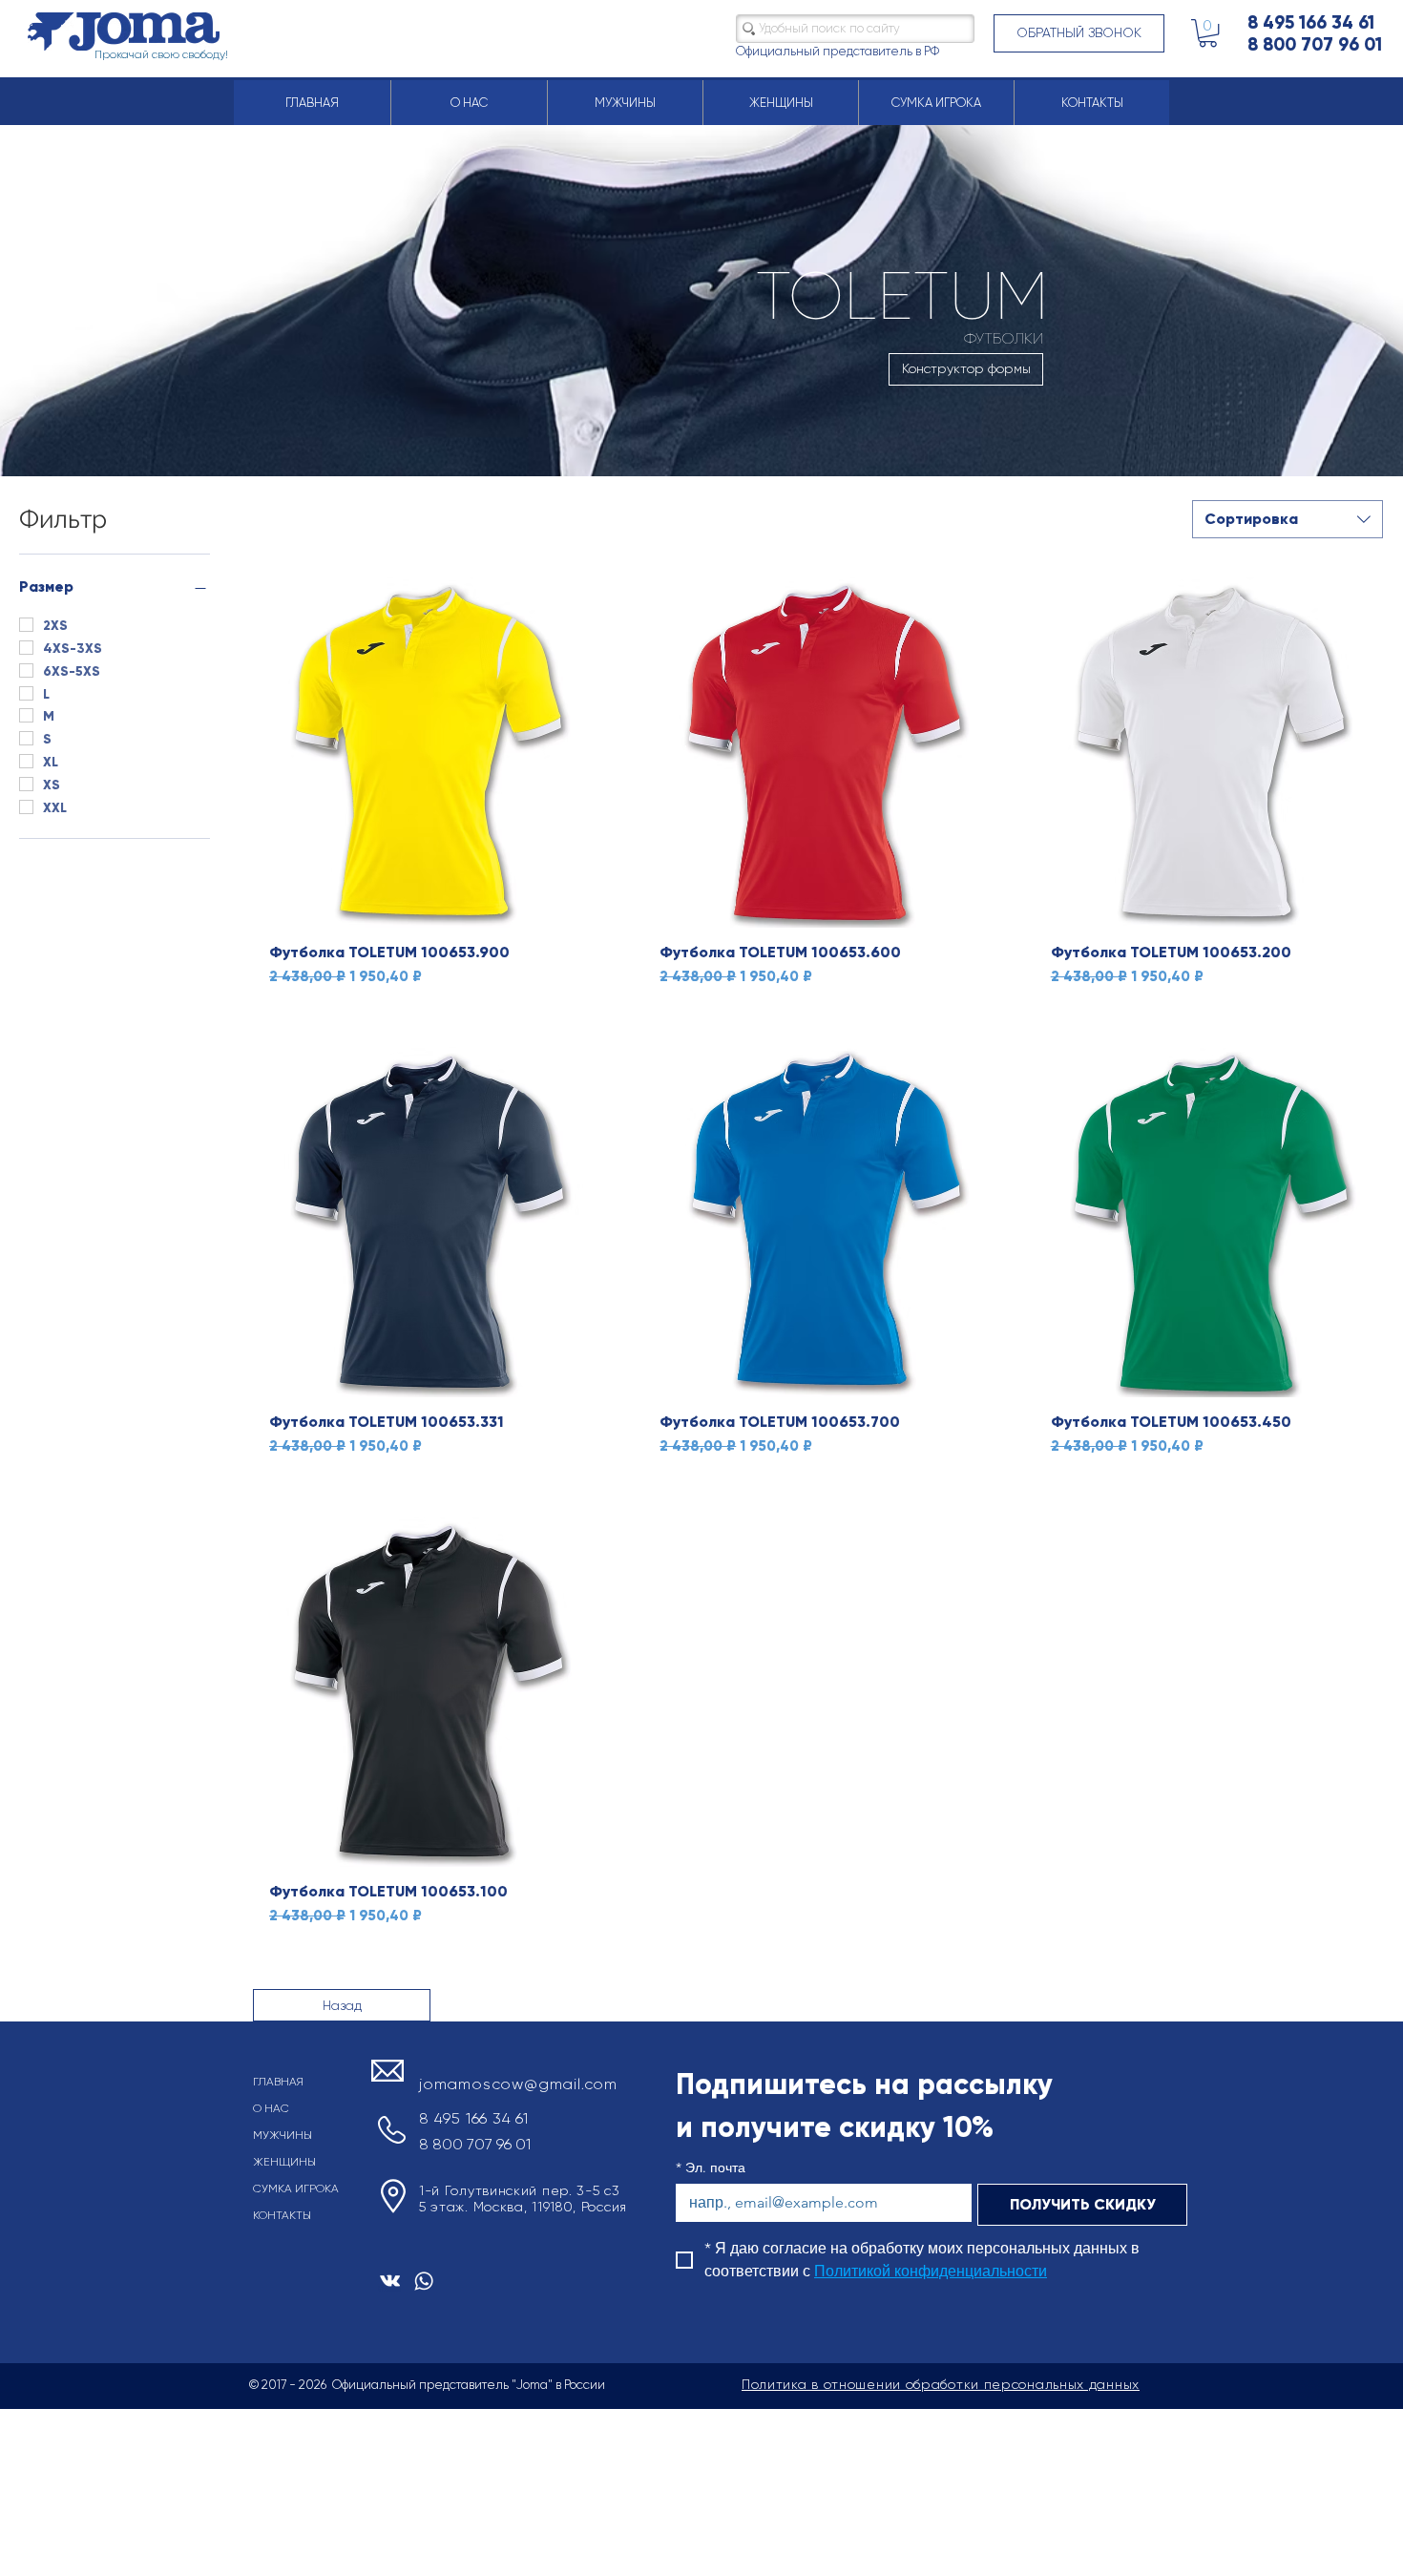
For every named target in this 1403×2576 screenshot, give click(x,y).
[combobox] (1288, 519)
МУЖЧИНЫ (283, 2135)
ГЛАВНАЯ (278, 2082)
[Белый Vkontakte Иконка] (390, 2281)
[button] (1079, 33)
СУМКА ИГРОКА (296, 2189)
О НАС (271, 2108)
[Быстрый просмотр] (425, 753)
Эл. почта (711, 2168)
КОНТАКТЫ (282, 2215)
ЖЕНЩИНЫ (284, 2162)
